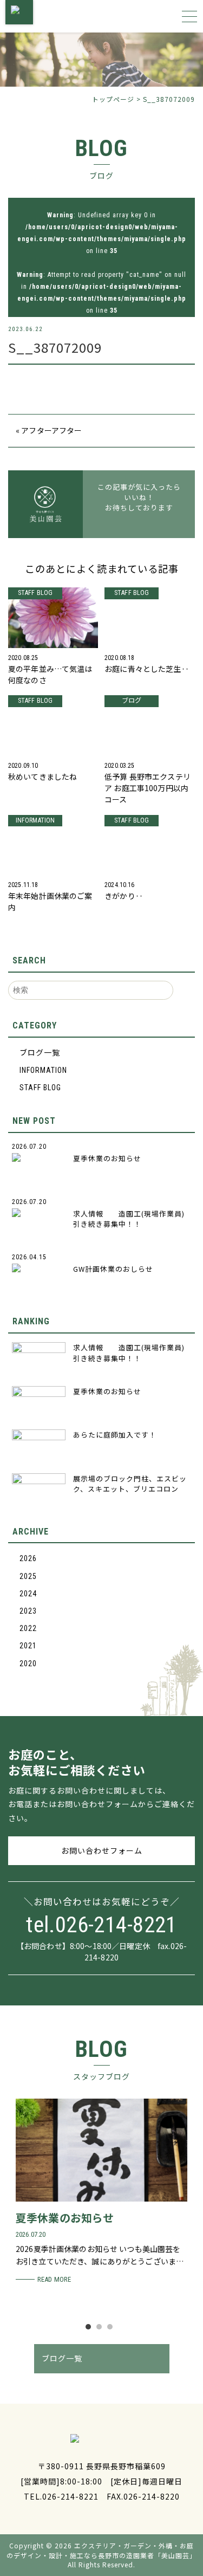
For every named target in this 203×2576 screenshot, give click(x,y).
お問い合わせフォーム (102, 1850)
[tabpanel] (101, 2192)
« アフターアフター (49, 430)
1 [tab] (91, 2329)
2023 (28, 1611)
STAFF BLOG (40, 1088)
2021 (28, 1646)
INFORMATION (43, 1070)
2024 (28, 1594)
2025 (28, 1576)
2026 (28, 1558)
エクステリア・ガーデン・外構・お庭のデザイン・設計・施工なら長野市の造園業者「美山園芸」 (101, 2550)
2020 (28, 1664)
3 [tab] (113, 2329)
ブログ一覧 (40, 1053)
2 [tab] (102, 2329)
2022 (28, 1628)
